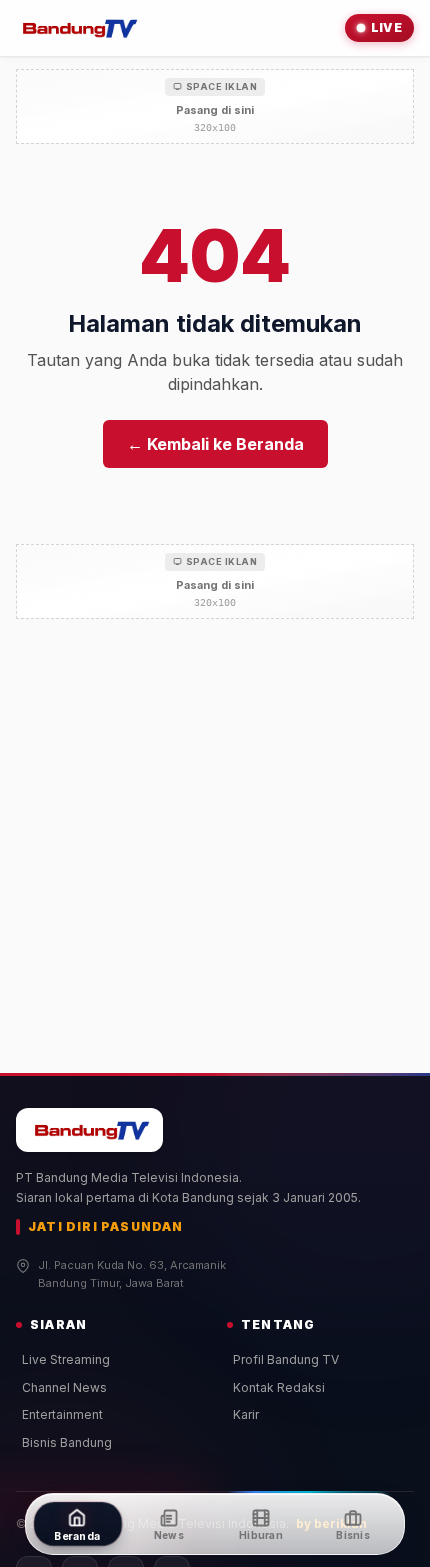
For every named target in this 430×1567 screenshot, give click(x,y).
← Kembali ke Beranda (215, 444)
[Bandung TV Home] (77, 28)
